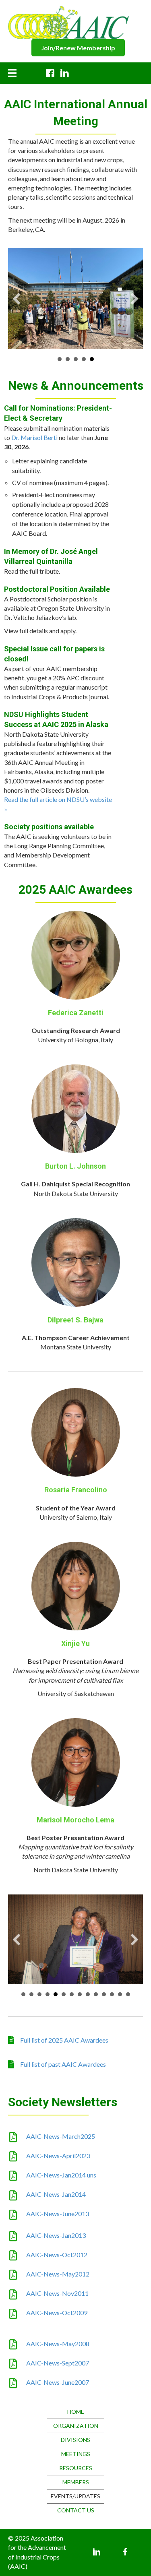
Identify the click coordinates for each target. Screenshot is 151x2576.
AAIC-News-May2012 (58, 2263)
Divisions (75, 2428)
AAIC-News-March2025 (61, 2125)
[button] (78, 48)
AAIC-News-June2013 (58, 2202)
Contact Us (76, 2499)
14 (128, 1983)
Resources (76, 2457)
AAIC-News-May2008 (58, 2332)
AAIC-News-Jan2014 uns (61, 2164)
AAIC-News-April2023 (58, 2144)
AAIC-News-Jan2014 (56, 2183)
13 (120, 1983)
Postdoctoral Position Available (57, 578)
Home (76, 2400)
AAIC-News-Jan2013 (56, 2224)
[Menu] (12, 73)
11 (104, 1983)
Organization (76, 2414)
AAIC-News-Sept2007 (58, 2352)
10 (96, 1983)
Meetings (76, 2443)
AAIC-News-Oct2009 (57, 2301)
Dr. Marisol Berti (34, 426)
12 (112, 1983)
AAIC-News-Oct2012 (57, 2243)
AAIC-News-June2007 (58, 2371)
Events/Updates (75, 2485)
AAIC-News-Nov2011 (57, 2282)
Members (76, 2471)
